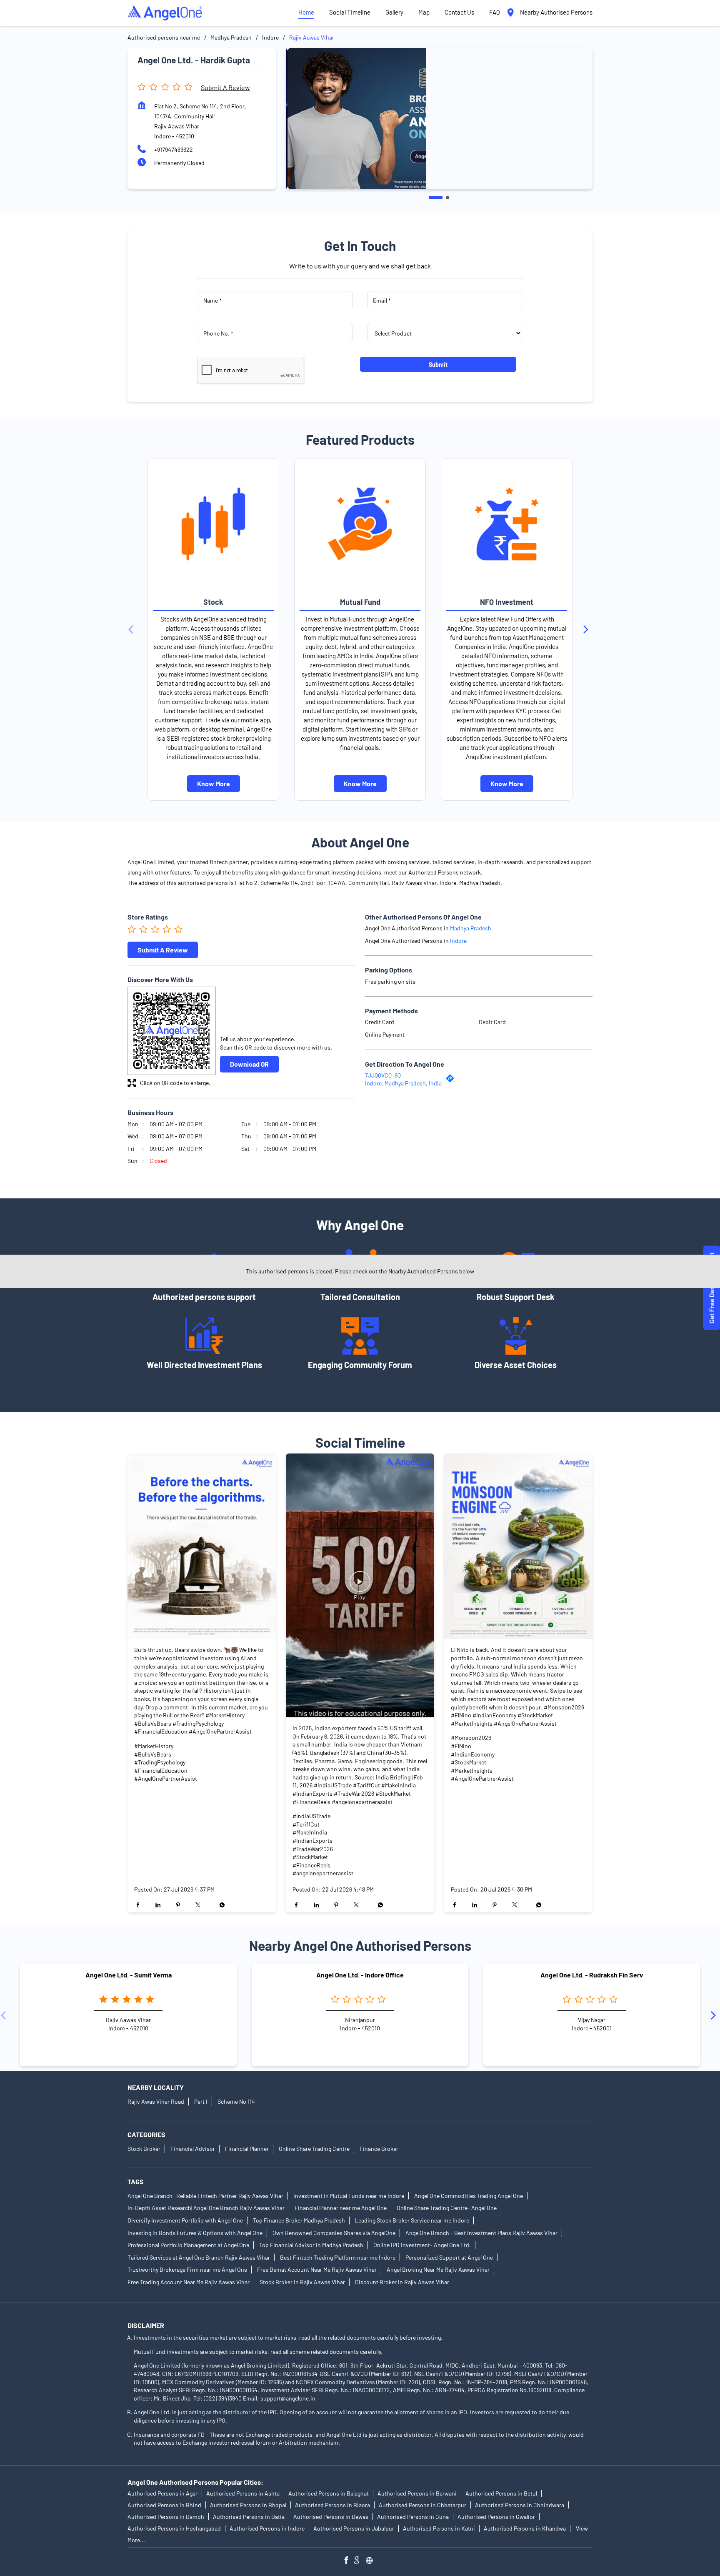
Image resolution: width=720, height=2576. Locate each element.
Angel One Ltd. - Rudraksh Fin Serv (592, 1975)
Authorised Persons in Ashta (243, 2493)
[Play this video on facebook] (360, 1586)
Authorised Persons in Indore (267, 2528)
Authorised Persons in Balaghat (329, 2493)
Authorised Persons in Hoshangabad (174, 2528)
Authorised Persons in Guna (413, 2517)
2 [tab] (447, 198)
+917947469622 (174, 149)
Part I (201, 2101)
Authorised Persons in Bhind (164, 2505)
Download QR (249, 1064)
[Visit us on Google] (360, 2561)
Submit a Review (225, 87)
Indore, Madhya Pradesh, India (403, 1083)
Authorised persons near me (164, 37)
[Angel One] (165, 13)
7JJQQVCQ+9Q (383, 1075)
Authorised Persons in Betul (501, 2493)
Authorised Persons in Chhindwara (520, 2505)
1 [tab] (436, 198)
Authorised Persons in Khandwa (525, 2528)
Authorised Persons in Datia (249, 2517)
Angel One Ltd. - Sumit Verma (129, 1975)
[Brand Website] (372, 2561)
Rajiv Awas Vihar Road (156, 2101)
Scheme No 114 (236, 2101)
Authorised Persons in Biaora (332, 2505)
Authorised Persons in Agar (162, 2493)
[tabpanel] (439, 119)
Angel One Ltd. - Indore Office (360, 1975)
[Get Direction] (452, 1080)
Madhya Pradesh (231, 37)
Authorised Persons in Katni (439, 2528)
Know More (214, 783)
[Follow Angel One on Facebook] (348, 2561)
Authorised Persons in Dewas (331, 2517)
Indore (270, 37)
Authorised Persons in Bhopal (248, 2505)
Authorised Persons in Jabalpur (354, 2528)
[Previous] (132, 629)
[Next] (587, 629)
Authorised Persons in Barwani (417, 2493)
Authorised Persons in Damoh (166, 2517)
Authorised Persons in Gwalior (496, 2517)
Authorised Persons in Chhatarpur (422, 2505)
